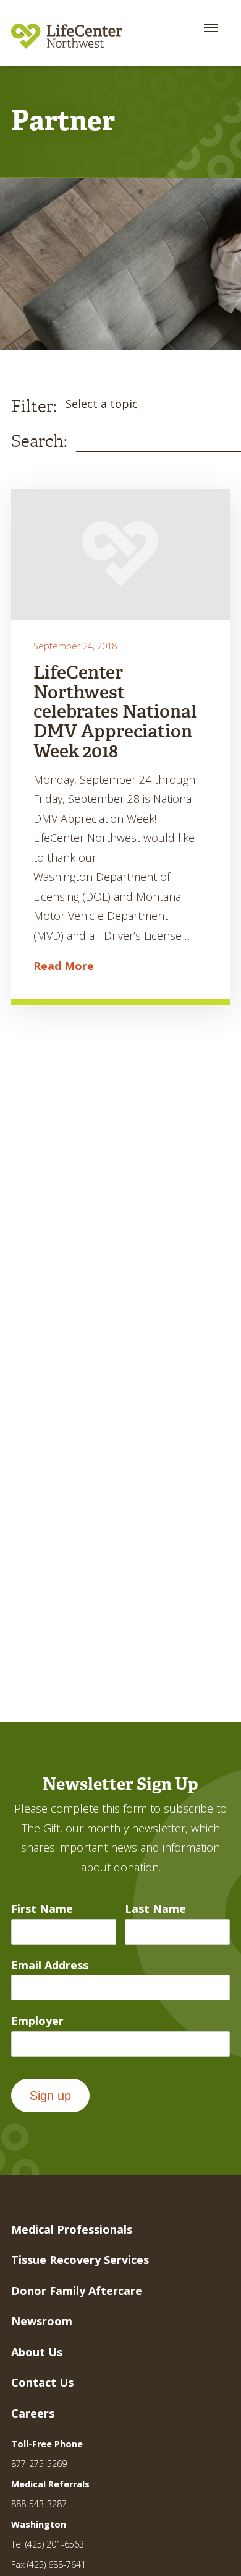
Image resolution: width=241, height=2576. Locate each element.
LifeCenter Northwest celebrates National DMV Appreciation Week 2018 (115, 712)
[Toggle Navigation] (211, 28)
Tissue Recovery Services (80, 2260)
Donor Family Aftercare (77, 2291)
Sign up (50, 2096)
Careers (33, 2413)
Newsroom (42, 2321)
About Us (37, 2352)
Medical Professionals (72, 2229)
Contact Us (42, 2382)
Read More (64, 966)
